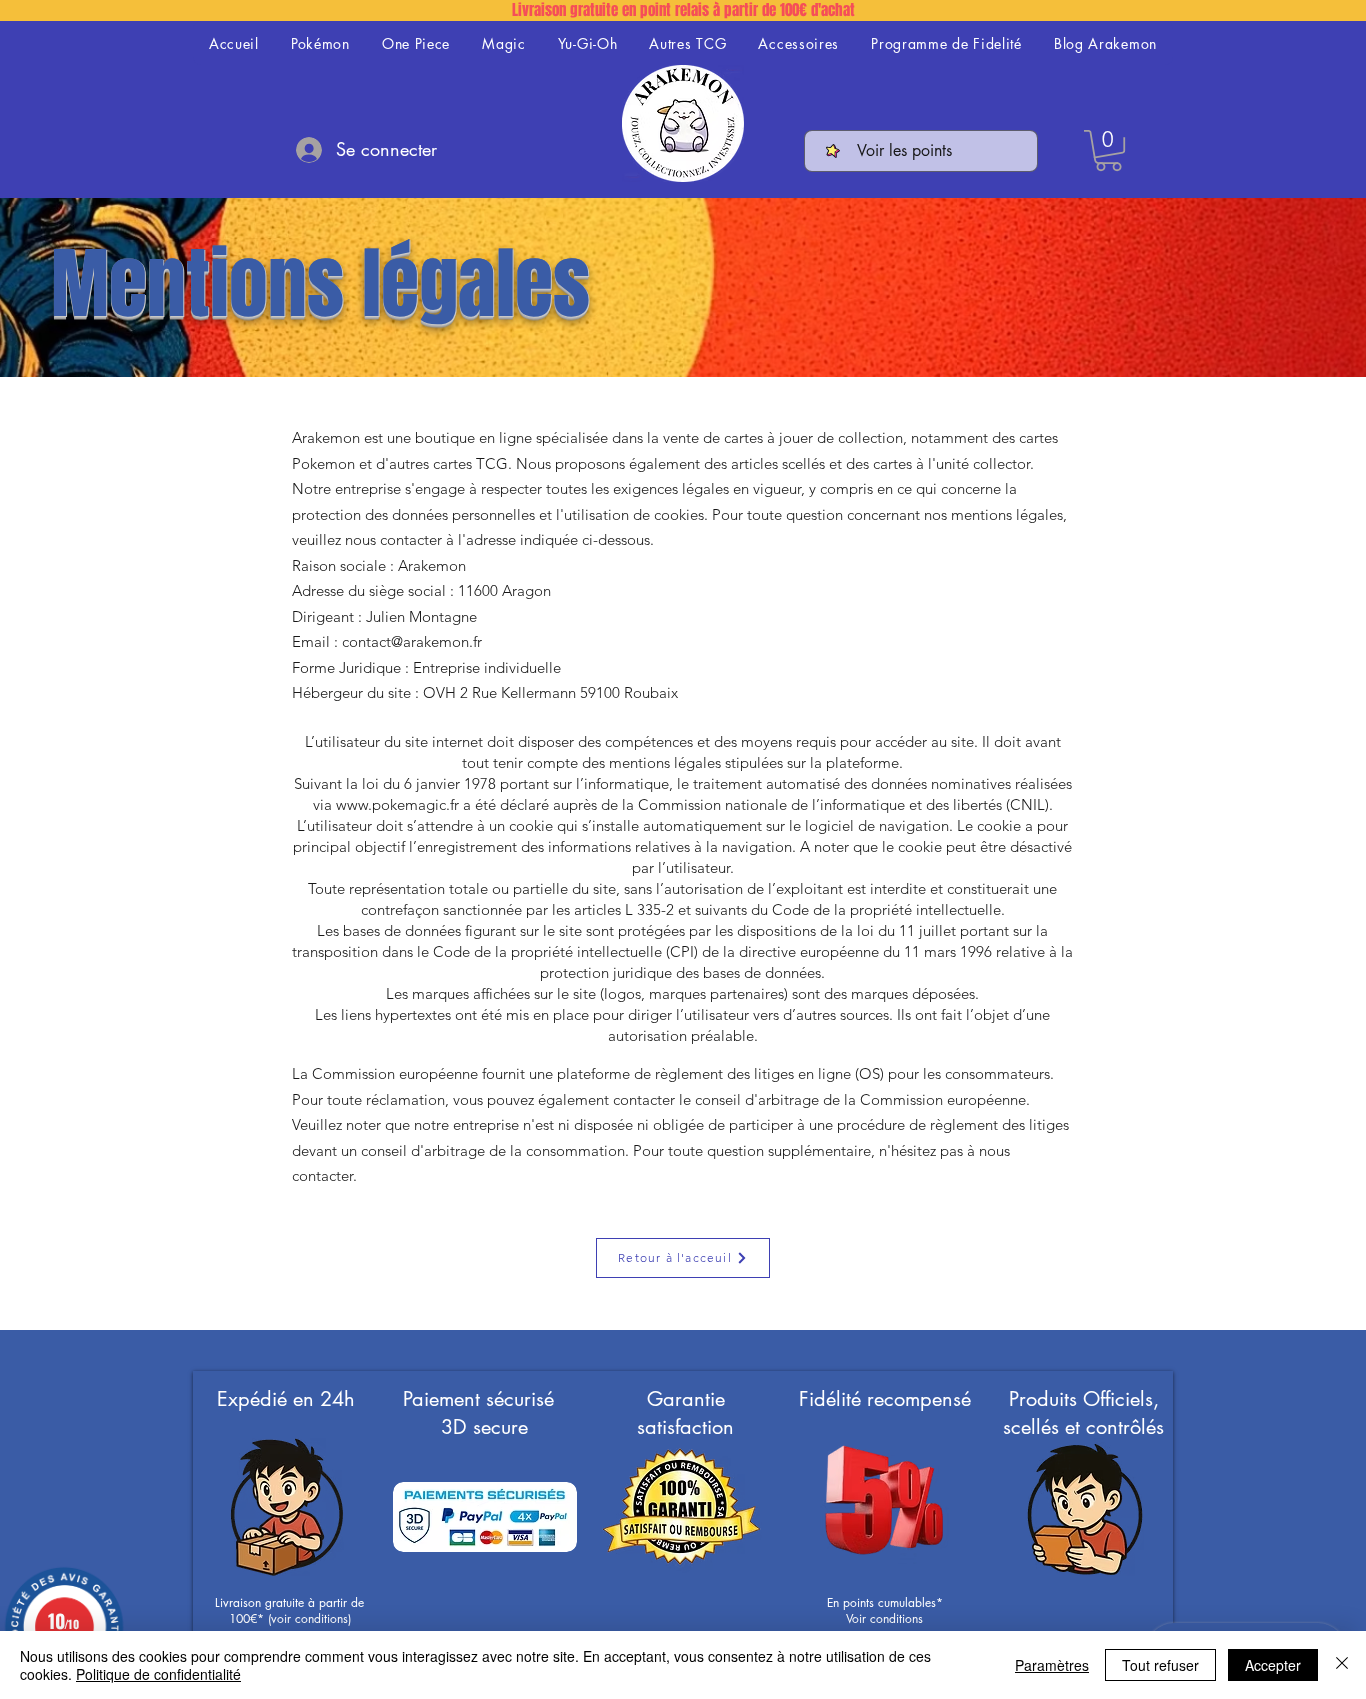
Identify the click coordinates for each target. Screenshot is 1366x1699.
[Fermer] (1342, 1665)
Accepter (1273, 1665)
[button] (1108, 150)
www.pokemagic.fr (397, 804)
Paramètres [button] (1052, 1665)
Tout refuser (1160, 1665)
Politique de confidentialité (158, 1674)
